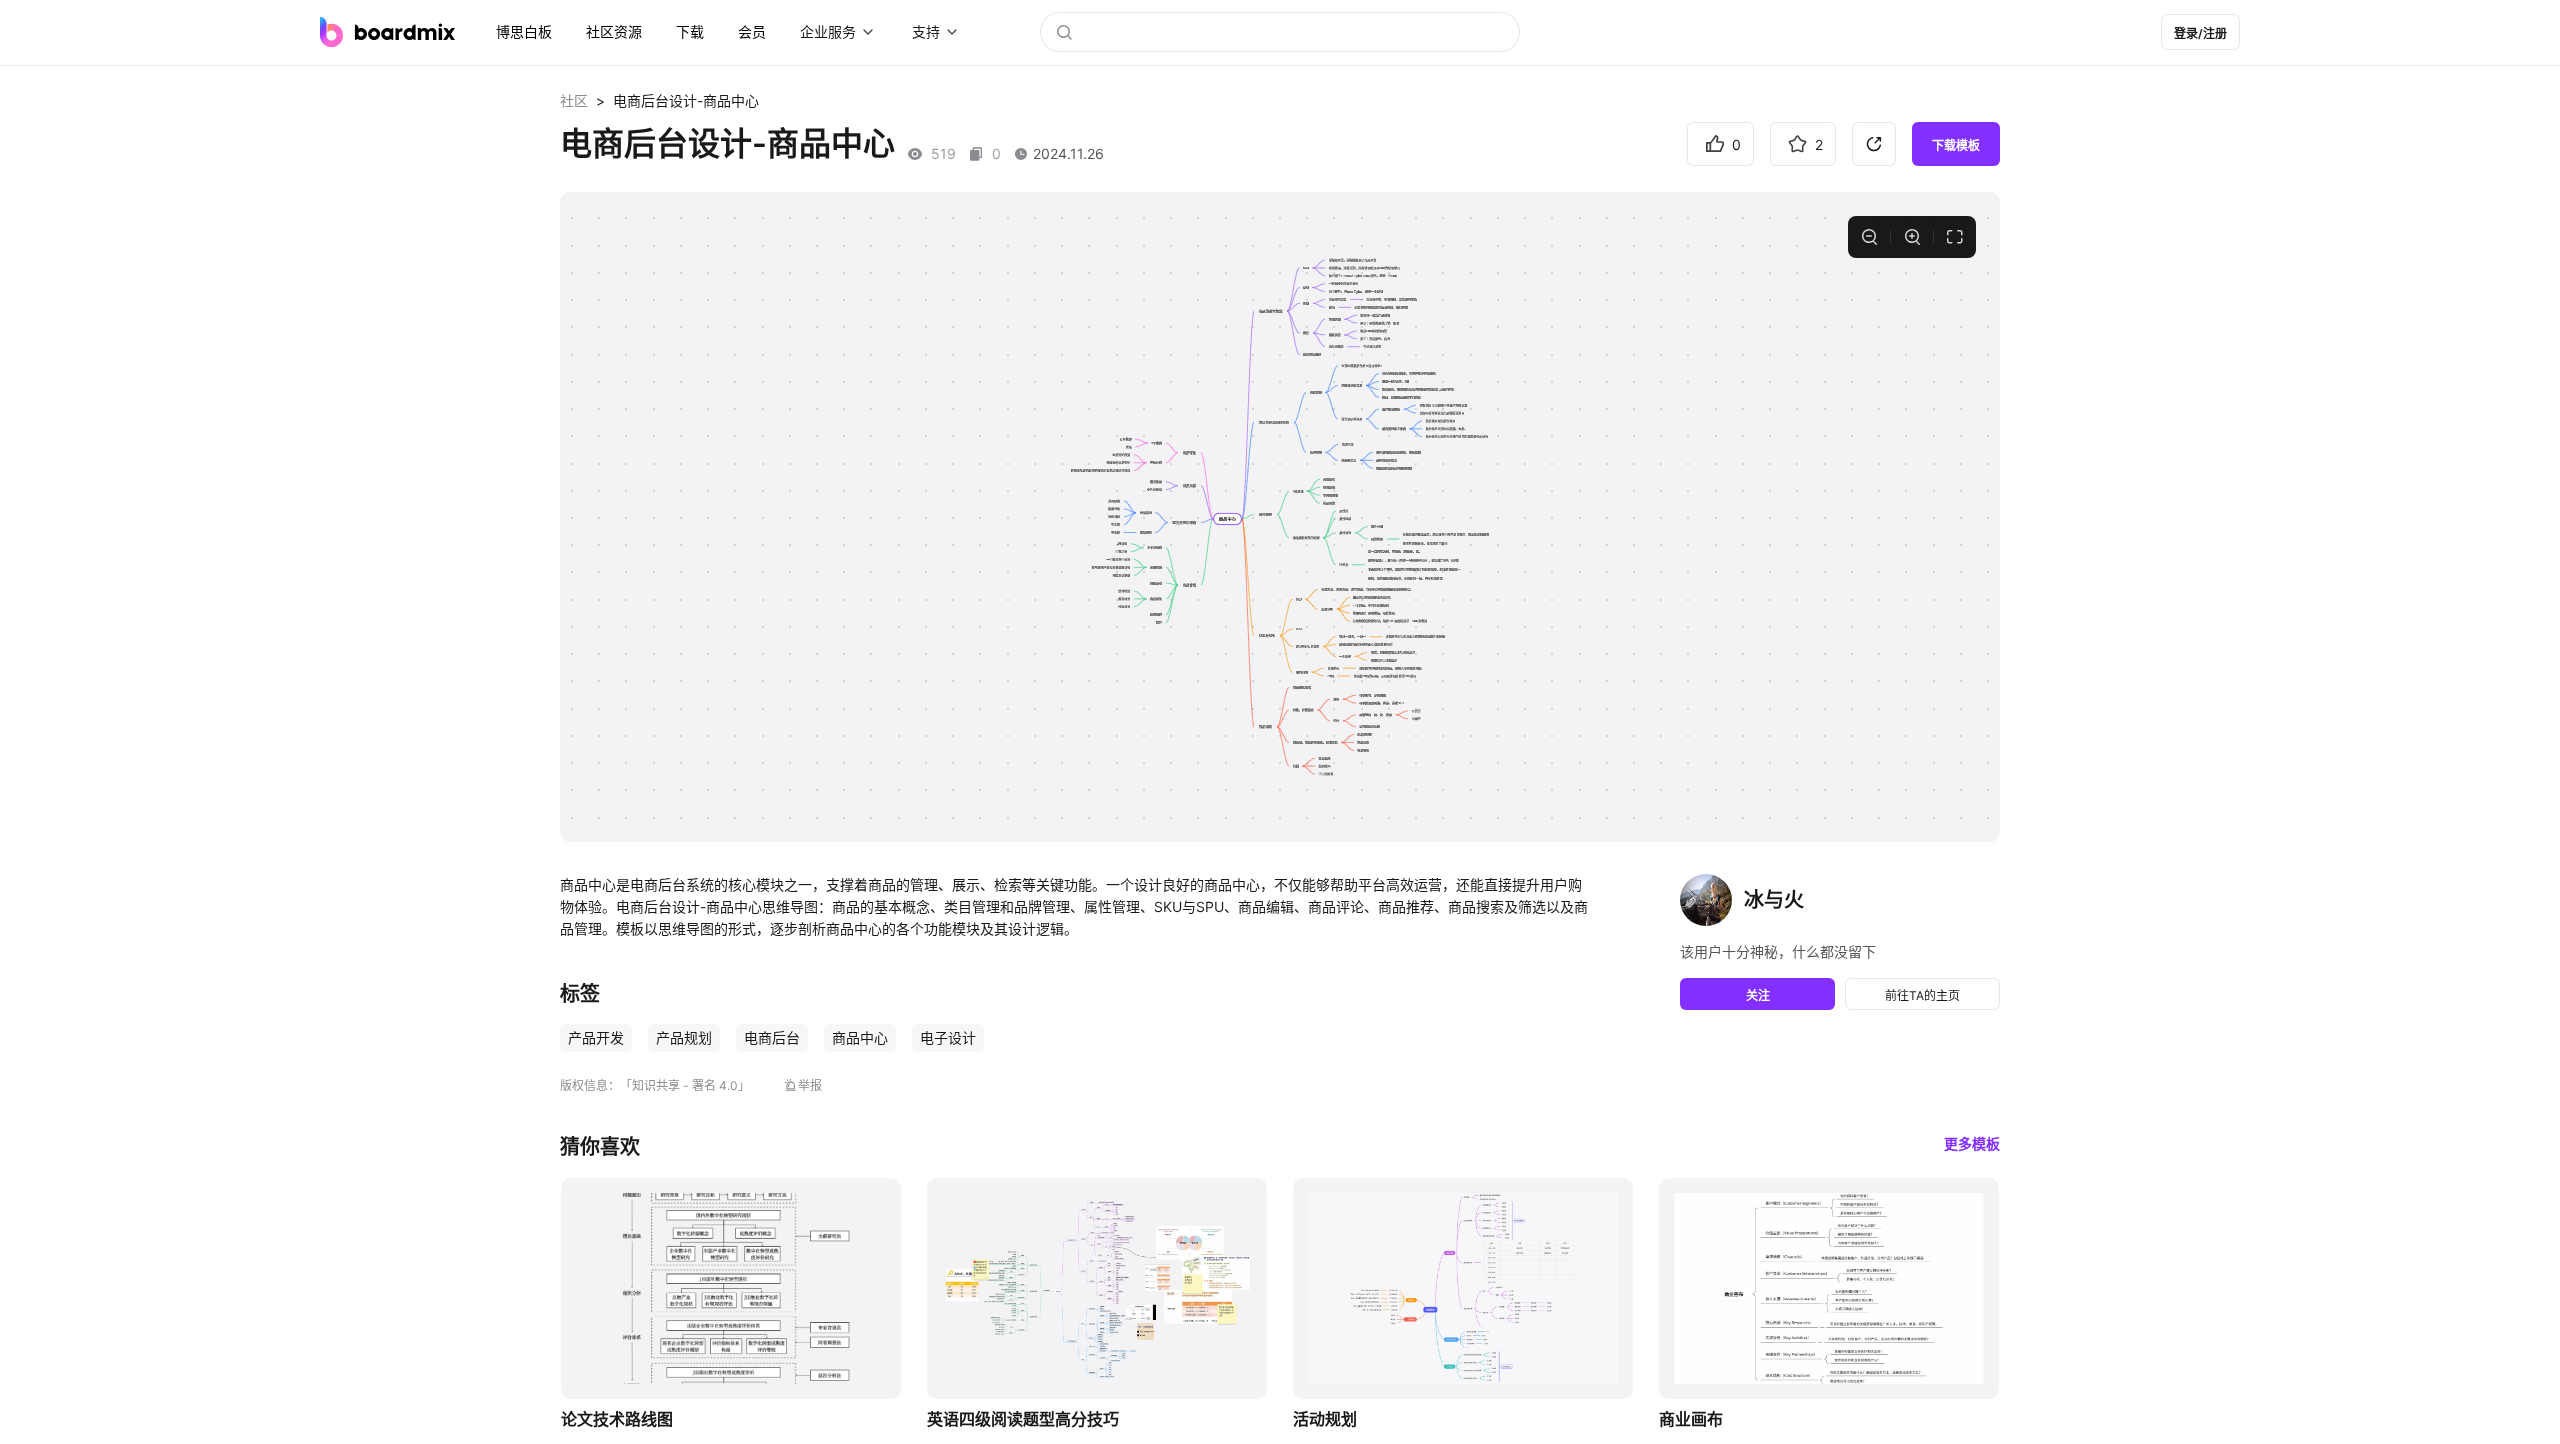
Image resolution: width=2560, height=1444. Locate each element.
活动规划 (1325, 1419)
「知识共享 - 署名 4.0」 (685, 1085)
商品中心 (860, 1037)
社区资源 (614, 31)
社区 (574, 100)
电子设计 (948, 1037)
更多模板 (1972, 1143)
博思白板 (524, 31)
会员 (752, 31)
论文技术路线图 (617, 1419)
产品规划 (684, 1037)
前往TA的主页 (1922, 995)
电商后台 (772, 1037)
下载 (690, 31)
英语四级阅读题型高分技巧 (1023, 1419)
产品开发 (596, 1037)
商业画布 (1691, 1419)
